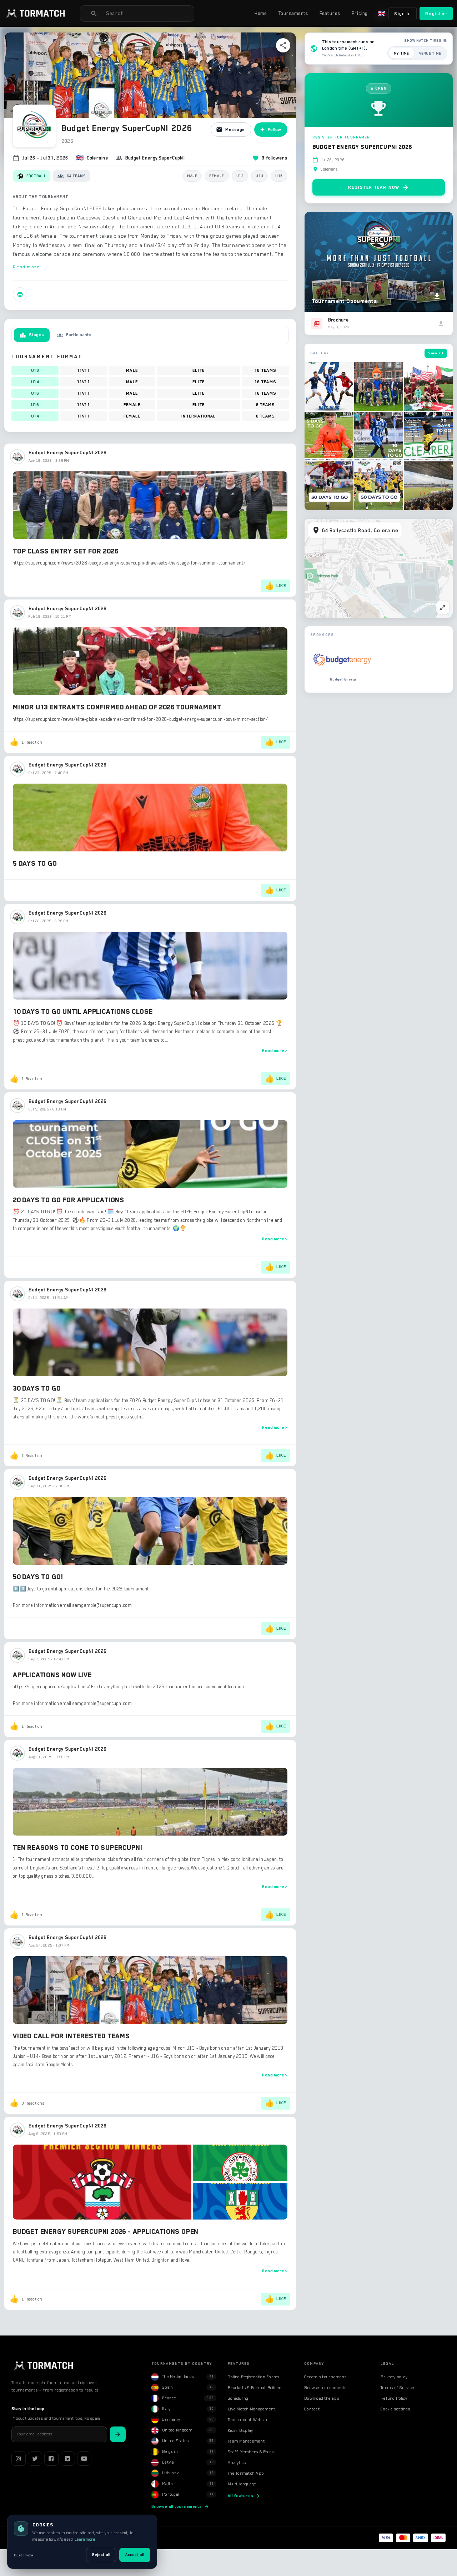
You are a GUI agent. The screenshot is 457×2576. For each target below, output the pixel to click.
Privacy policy (394, 2377)
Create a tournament (325, 2377)
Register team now (379, 187)
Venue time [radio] (430, 53)
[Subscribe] (118, 2434)
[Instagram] (19, 2459)
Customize (24, 2555)
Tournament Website (248, 2420)
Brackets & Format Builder (254, 2388)
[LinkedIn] (68, 2459)
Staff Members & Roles (251, 2452)
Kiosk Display (240, 2430)
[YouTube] (84, 2459)
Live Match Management (252, 2409)
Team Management (246, 2441)
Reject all (101, 2555)
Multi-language (242, 2484)
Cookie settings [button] (395, 2409)
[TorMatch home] (44, 2365)
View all (436, 353)
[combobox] (147, 14)
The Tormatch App (246, 2473)
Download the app (322, 2398)
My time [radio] (401, 53)
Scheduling (238, 2398)
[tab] (32, 335)
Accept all (135, 2555)
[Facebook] (51, 2459)
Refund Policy (394, 2398)
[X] (35, 2459)
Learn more (85, 2539)
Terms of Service (397, 2388)
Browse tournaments (326, 2388)
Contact (312, 2409)
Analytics (237, 2463)
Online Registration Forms (254, 2377)
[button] (36, 14)
